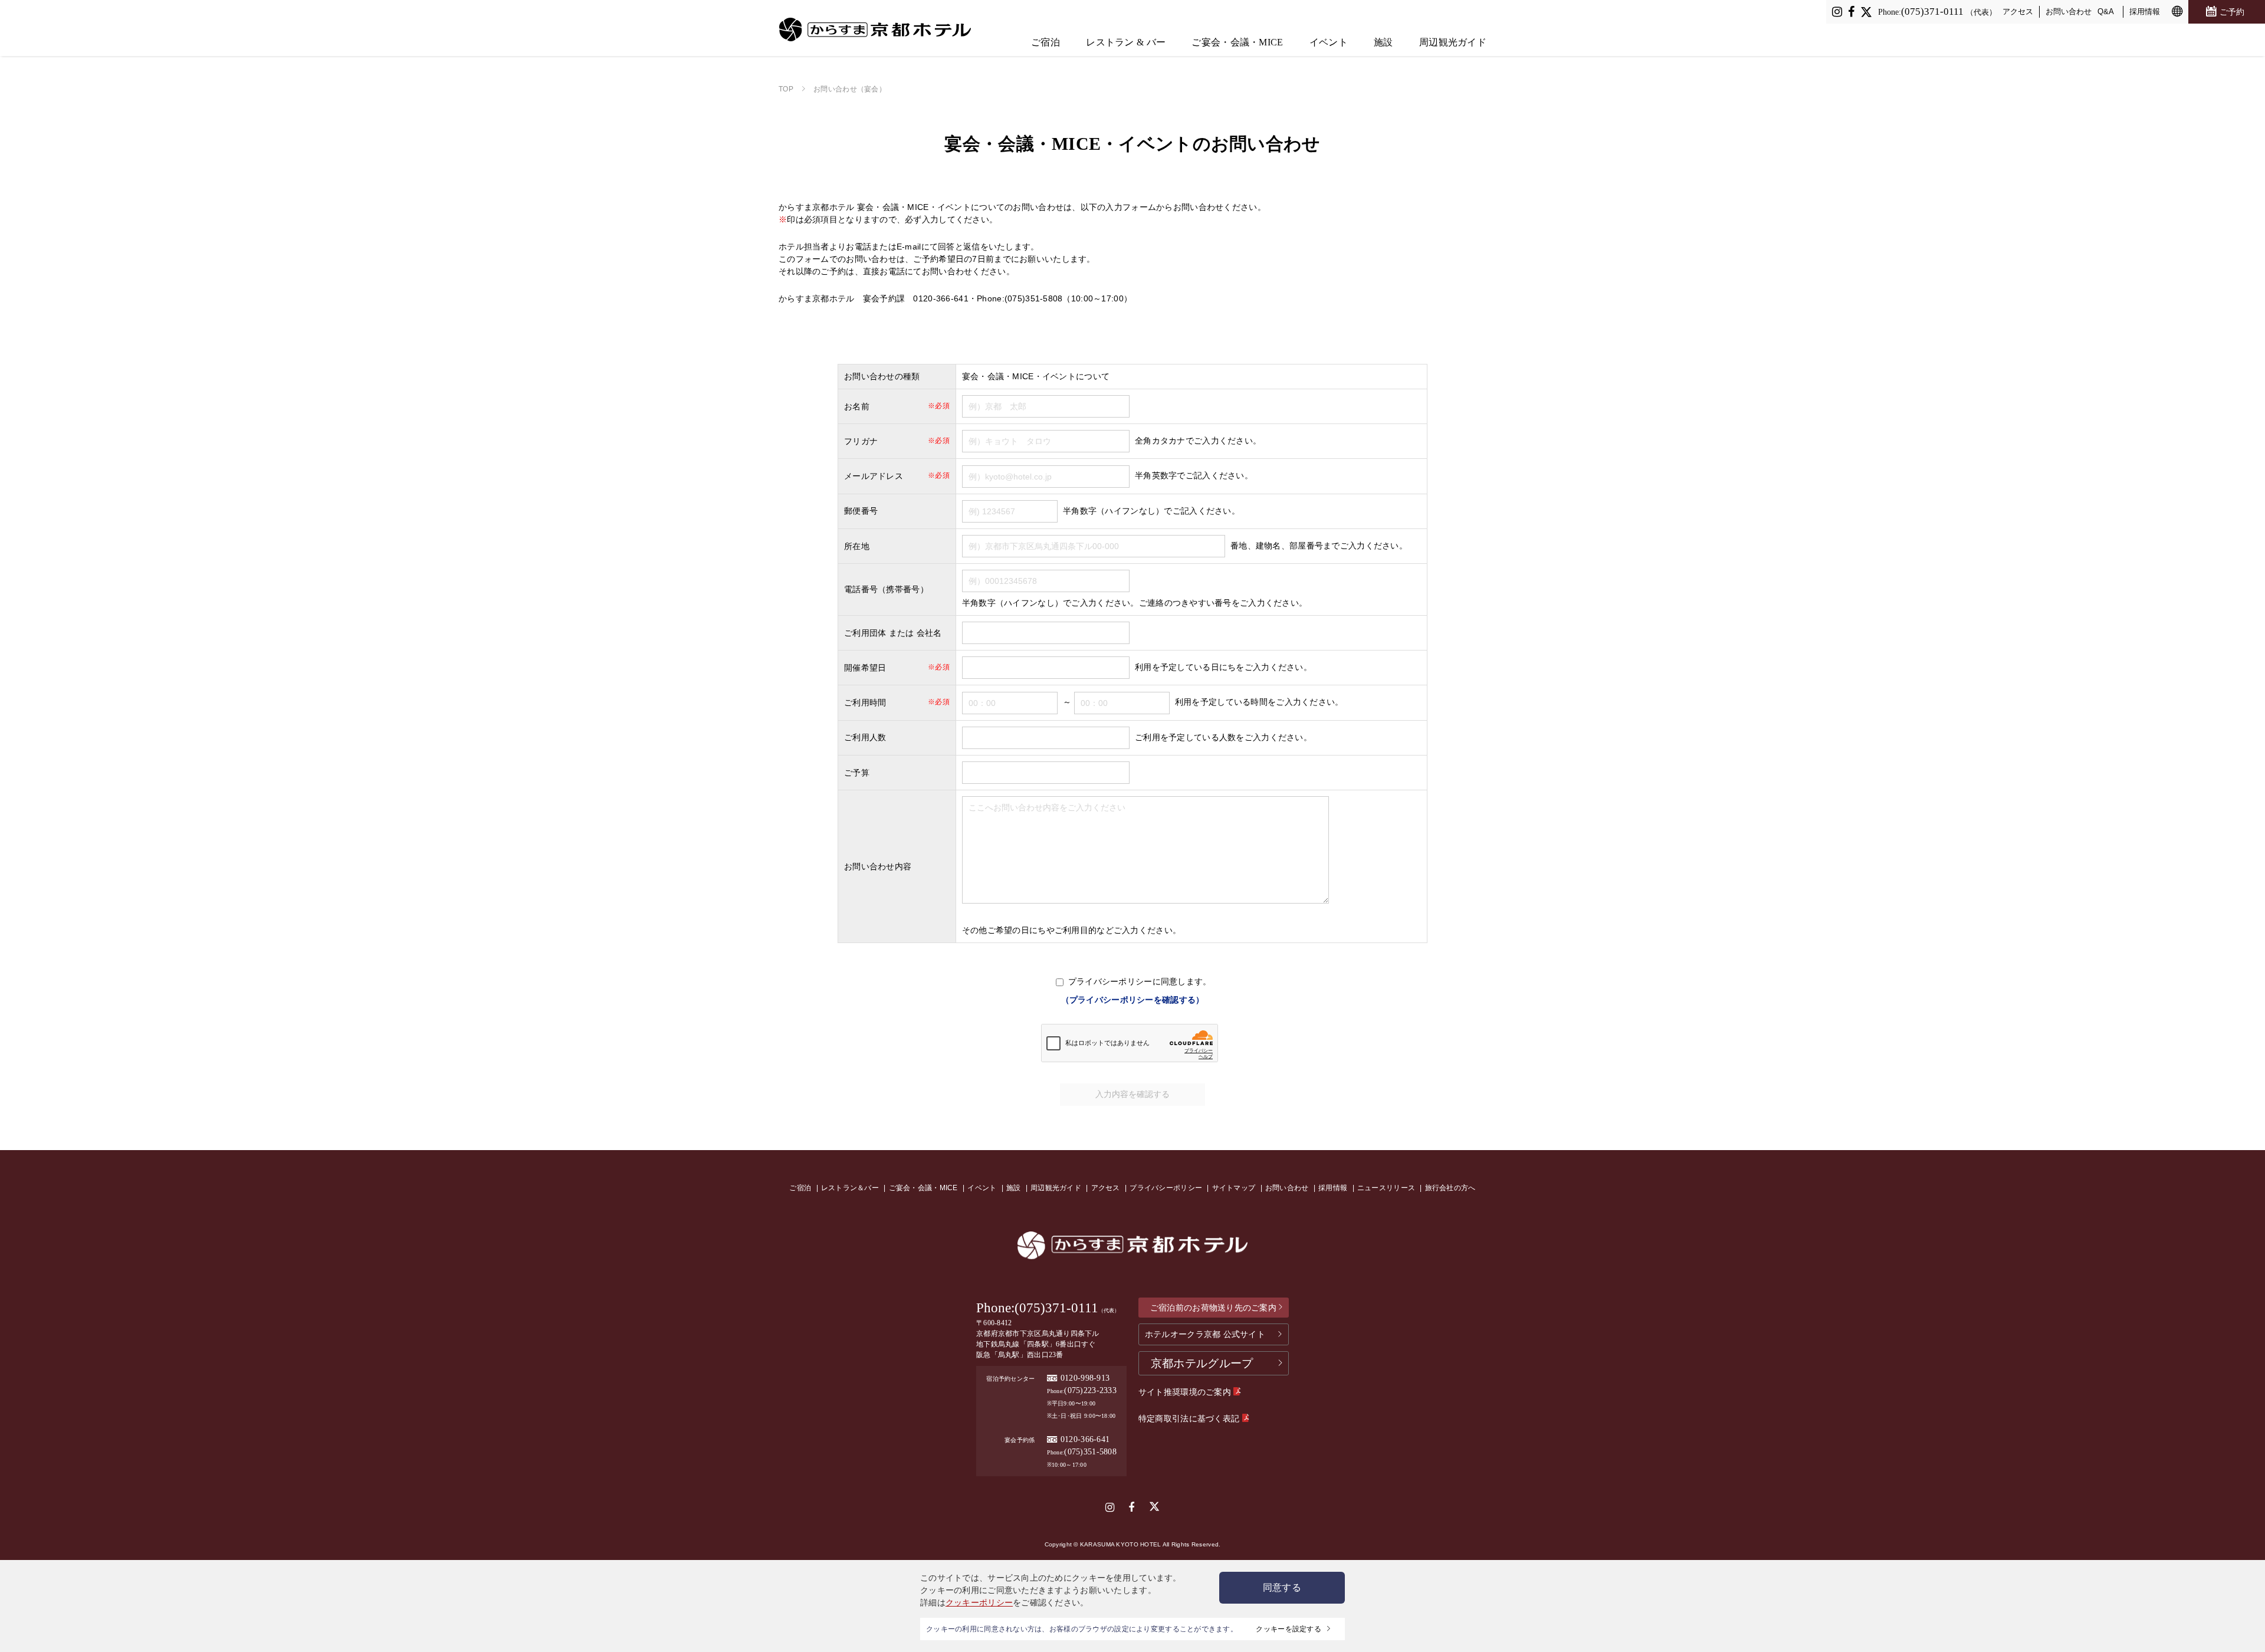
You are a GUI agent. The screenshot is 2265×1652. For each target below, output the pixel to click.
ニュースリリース (1386, 1188)
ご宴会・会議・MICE (1237, 42)
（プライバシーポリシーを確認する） (1133, 1000)
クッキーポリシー (979, 1602)
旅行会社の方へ (1450, 1188)
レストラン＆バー (850, 1188)
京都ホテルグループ (1202, 1363)
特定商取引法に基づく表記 (1190, 1418)
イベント (1329, 42)
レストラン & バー (1126, 42)
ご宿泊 (1045, 42)
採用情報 (2145, 12)
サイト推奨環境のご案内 (1186, 1392)
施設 (1383, 42)
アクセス (2018, 12)
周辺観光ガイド (1453, 42)
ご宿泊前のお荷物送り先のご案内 (1213, 1308)
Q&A (2106, 12)
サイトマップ (1234, 1188)
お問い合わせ (2069, 12)
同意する (1282, 1587)
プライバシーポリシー (1166, 1188)
